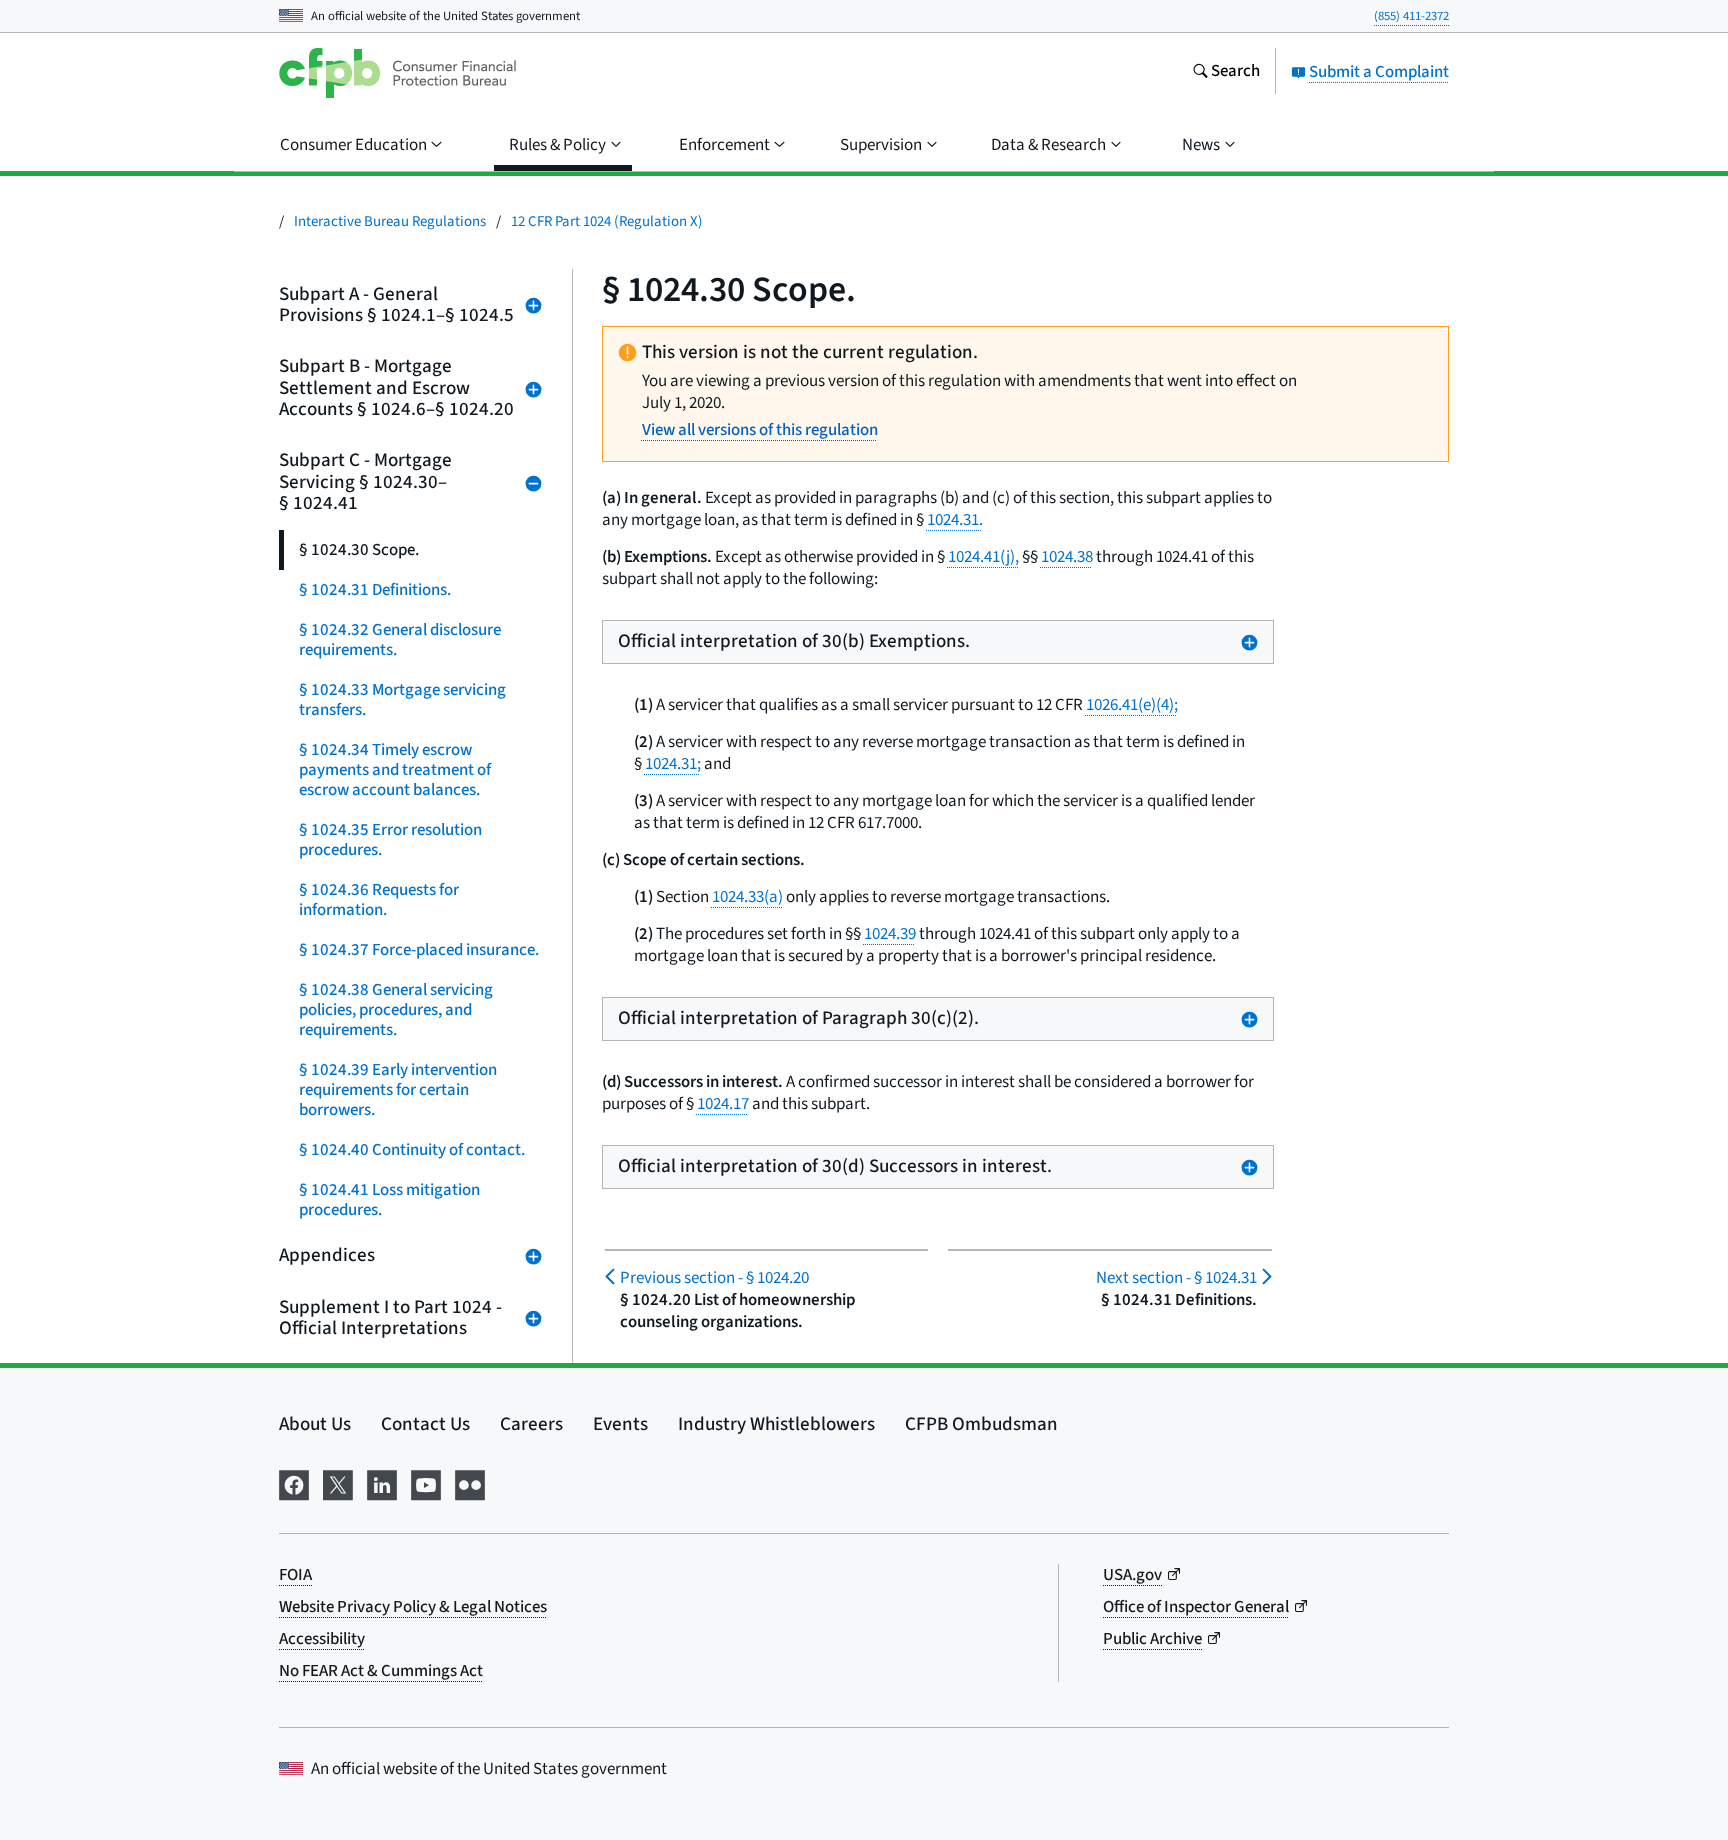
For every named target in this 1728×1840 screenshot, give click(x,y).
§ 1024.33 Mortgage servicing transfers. (402, 700)
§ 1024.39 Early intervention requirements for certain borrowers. (398, 1090)
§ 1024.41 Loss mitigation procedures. (389, 1200)
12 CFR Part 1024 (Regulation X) (607, 221)
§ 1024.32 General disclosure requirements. (400, 640)
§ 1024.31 (1176, 1278)
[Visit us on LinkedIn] (382, 1483)
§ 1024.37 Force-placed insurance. (419, 950)
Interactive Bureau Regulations (390, 221)
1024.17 (723, 1104)
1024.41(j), (983, 557)
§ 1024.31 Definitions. (375, 590)
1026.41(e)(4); (1132, 705)
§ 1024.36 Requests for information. (379, 900)
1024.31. (955, 520)
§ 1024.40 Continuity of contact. (412, 1150)
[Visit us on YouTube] (426, 1483)
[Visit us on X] (338, 1483)
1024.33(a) (747, 897)
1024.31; (673, 764)
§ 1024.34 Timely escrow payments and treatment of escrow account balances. (395, 770)
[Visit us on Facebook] (294, 1483)
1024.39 (890, 934)
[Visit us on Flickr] (470, 1483)
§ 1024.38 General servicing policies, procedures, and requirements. (396, 1010)
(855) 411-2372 (1411, 16)
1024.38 (1067, 557)
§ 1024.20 (714, 1278)
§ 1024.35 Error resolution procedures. (390, 840)
